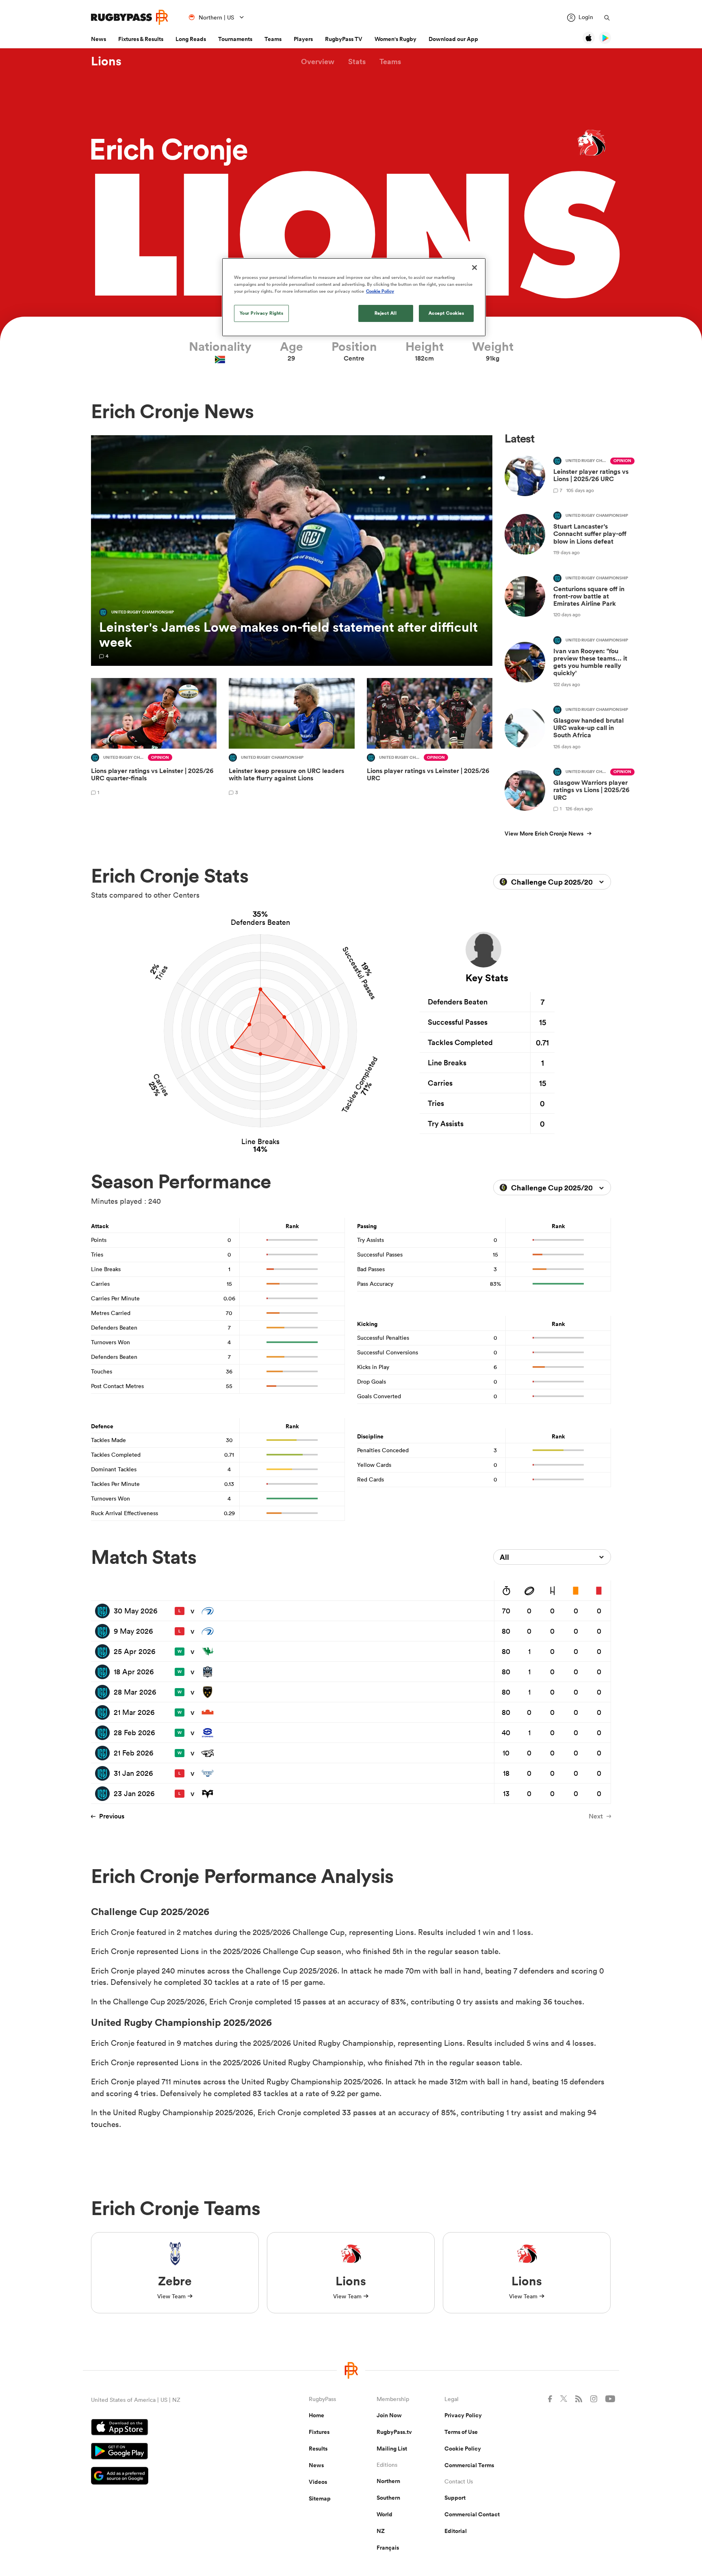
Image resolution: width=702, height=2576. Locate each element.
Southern (388, 2498)
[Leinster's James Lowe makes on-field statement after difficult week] (292, 551)
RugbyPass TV (344, 39)
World (385, 2514)
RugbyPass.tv (394, 2432)
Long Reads (191, 39)
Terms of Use (461, 2432)
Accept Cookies (446, 313)
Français (388, 2548)
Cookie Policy (463, 2449)
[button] (318, 62)
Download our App (453, 39)
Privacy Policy (463, 2415)
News (99, 39)
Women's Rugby (395, 39)
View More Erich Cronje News (544, 833)
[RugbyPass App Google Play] (171, 2452)
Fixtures (319, 2432)
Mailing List (392, 2449)
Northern (388, 2481)
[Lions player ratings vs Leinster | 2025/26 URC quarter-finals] (154, 738)
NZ (381, 2531)
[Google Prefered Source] (171, 2477)
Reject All (386, 313)
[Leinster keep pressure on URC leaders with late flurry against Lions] (291, 738)
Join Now (389, 2415)
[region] (354, 297)
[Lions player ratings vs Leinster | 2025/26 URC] (430, 738)
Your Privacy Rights (262, 313)
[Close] (474, 268)
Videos (318, 2482)
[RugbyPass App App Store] (171, 2428)
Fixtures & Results (141, 39)
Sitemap (320, 2498)
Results (318, 2449)
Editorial (456, 2531)
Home (316, 2415)
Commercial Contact (472, 2514)
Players (303, 39)
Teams (273, 39)
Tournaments (235, 39)
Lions (106, 61)
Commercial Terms (469, 2465)
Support (455, 2498)
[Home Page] (130, 17)
